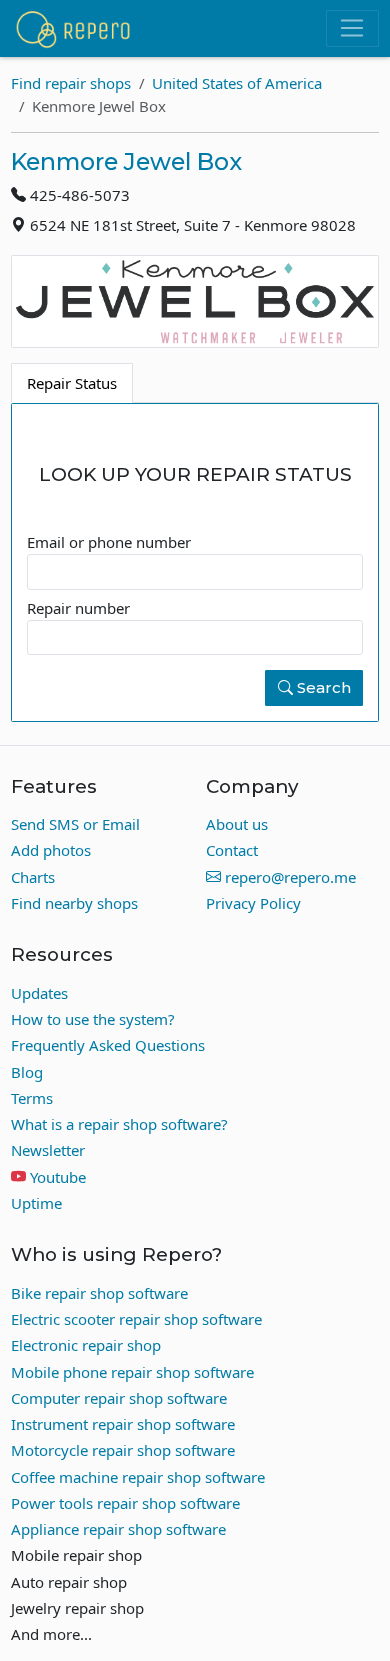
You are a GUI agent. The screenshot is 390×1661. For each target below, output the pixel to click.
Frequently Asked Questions (108, 1045)
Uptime (36, 1203)
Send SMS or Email (75, 824)
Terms (32, 1098)
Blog (27, 1072)
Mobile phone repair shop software (132, 1372)
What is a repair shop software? (119, 1124)
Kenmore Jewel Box (126, 161)
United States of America (237, 83)
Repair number (78, 608)
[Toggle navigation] (352, 29)
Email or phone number (109, 542)
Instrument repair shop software (123, 1424)
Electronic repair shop (86, 1345)
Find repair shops (71, 83)
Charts (33, 877)
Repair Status (72, 383)
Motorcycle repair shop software (123, 1450)
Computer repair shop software (119, 1398)
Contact (232, 850)
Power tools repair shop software (125, 1503)
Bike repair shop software (99, 1293)
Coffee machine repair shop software (138, 1477)
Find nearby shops (74, 903)
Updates (39, 993)
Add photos (51, 850)
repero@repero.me (288, 877)
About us (237, 824)
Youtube (58, 1177)
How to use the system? (93, 1019)
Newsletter (48, 1150)
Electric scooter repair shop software (136, 1319)
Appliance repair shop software (118, 1529)
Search (322, 687)
